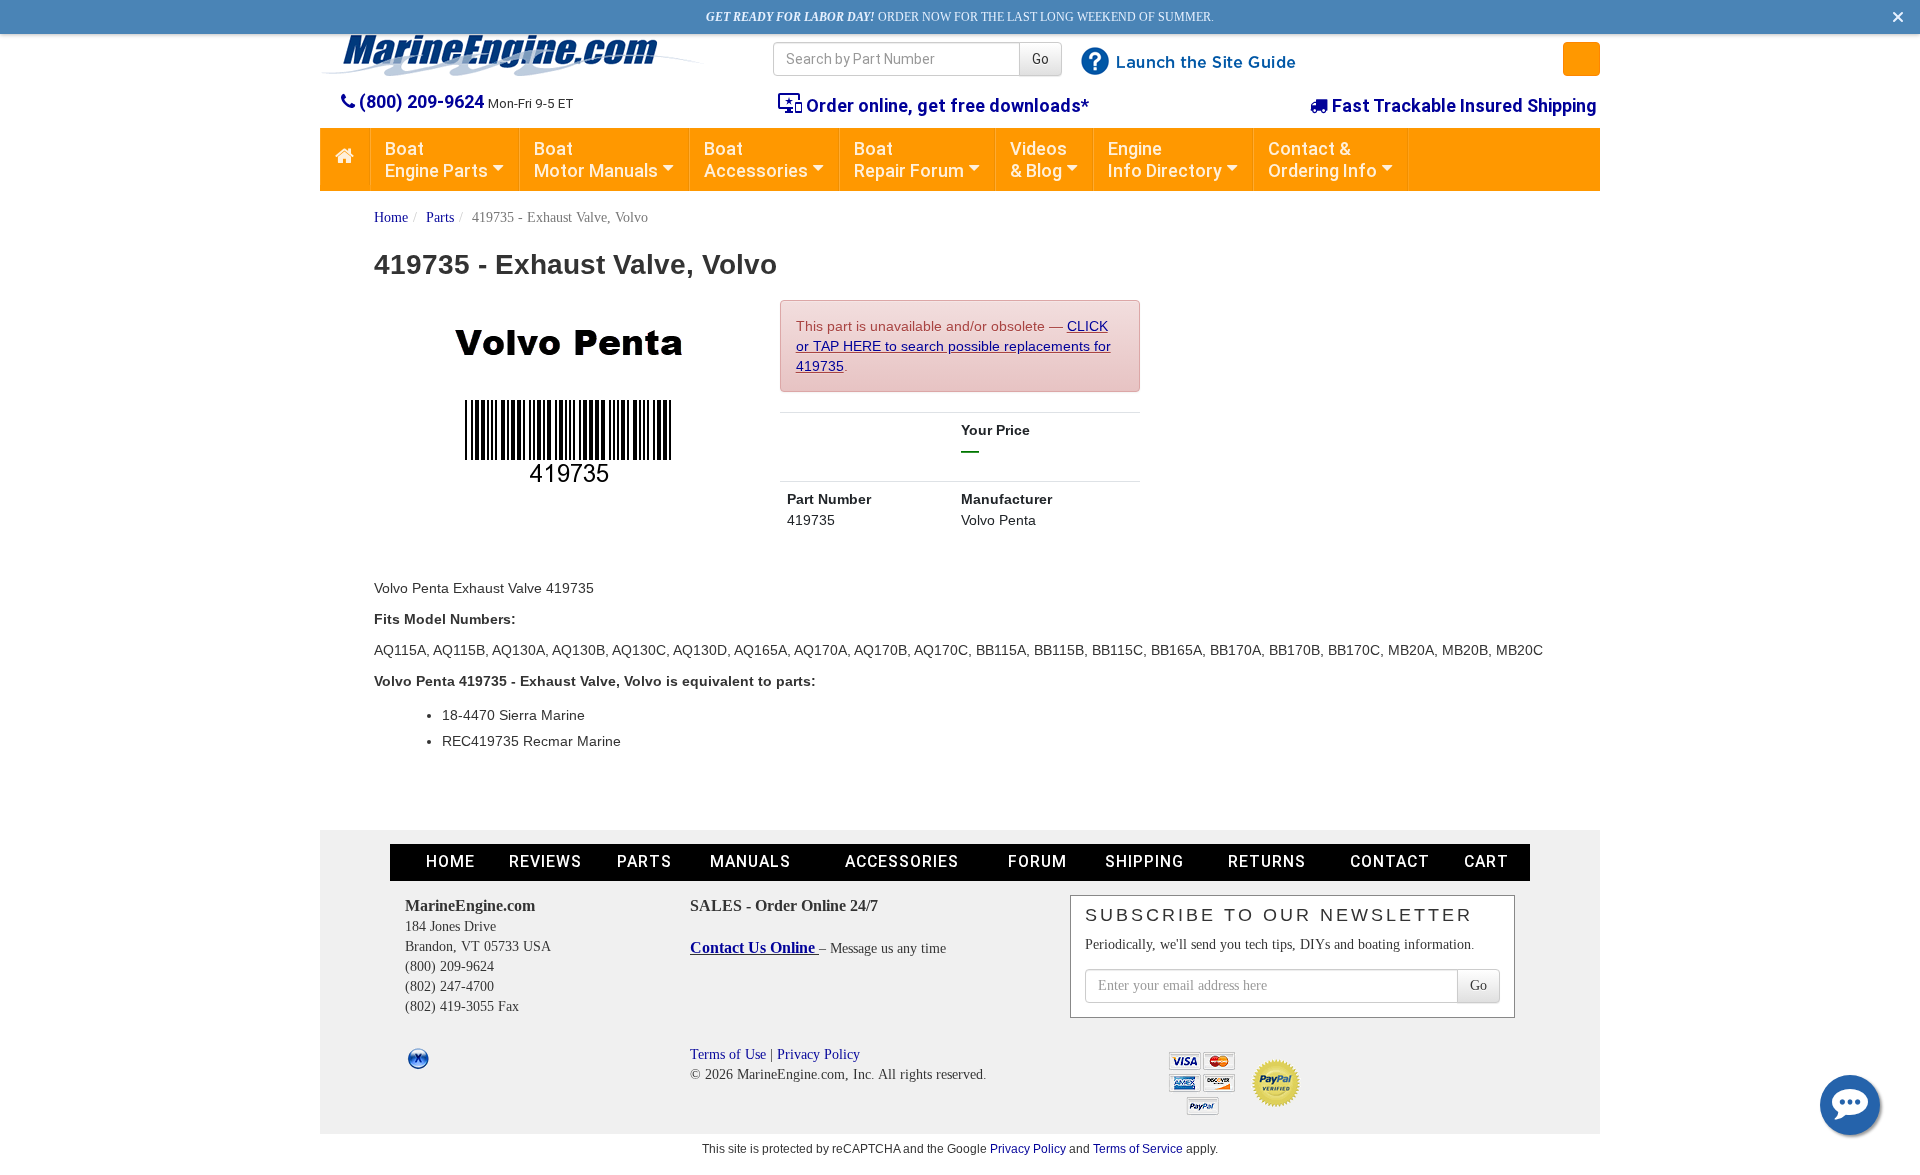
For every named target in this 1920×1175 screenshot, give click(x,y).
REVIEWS (545, 861)
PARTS (644, 861)
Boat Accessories (756, 159)
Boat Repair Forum (909, 159)
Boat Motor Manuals (596, 159)
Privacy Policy (818, 1054)
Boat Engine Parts (436, 159)
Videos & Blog (1038, 159)
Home (391, 217)
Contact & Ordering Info (1322, 159)
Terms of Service (1138, 1148)
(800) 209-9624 (421, 101)
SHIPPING (1144, 861)
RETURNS (1267, 861)
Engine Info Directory (1165, 159)
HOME (450, 861)
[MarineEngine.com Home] (523, 55)
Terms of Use (728, 1054)
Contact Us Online (754, 947)
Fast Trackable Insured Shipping (1462, 105)
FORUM (1037, 861)
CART (1486, 861)
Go (1040, 59)
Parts (440, 217)
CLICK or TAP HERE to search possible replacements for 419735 (953, 346)
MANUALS (750, 861)
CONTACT (1390, 861)
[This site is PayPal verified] (1279, 1081)
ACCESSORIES (902, 861)
